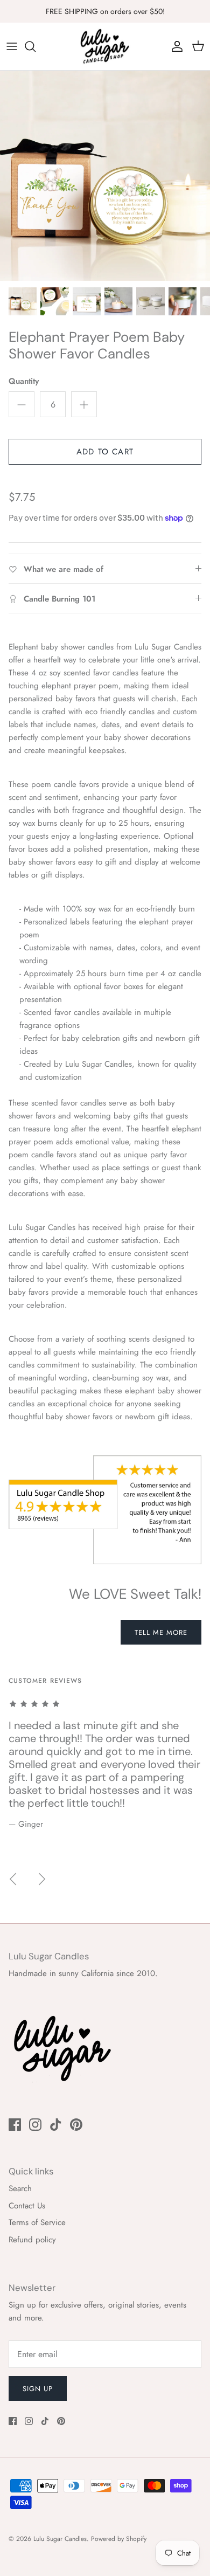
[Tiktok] (56, 2125)
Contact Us (27, 2206)
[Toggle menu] (12, 46)
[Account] (174, 46)
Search (20, 2188)
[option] (105, 176)
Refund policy (32, 2240)
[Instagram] (35, 2125)
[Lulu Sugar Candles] (105, 46)
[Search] (36, 46)
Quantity (24, 381)
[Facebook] (15, 2125)
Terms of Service (37, 2222)
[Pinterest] (76, 2125)
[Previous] (13, 1879)
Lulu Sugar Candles (60, 2539)
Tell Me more (161, 1632)
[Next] (42, 1879)
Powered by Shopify (119, 2539)
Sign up (38, 2389)
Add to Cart (105, 452)
